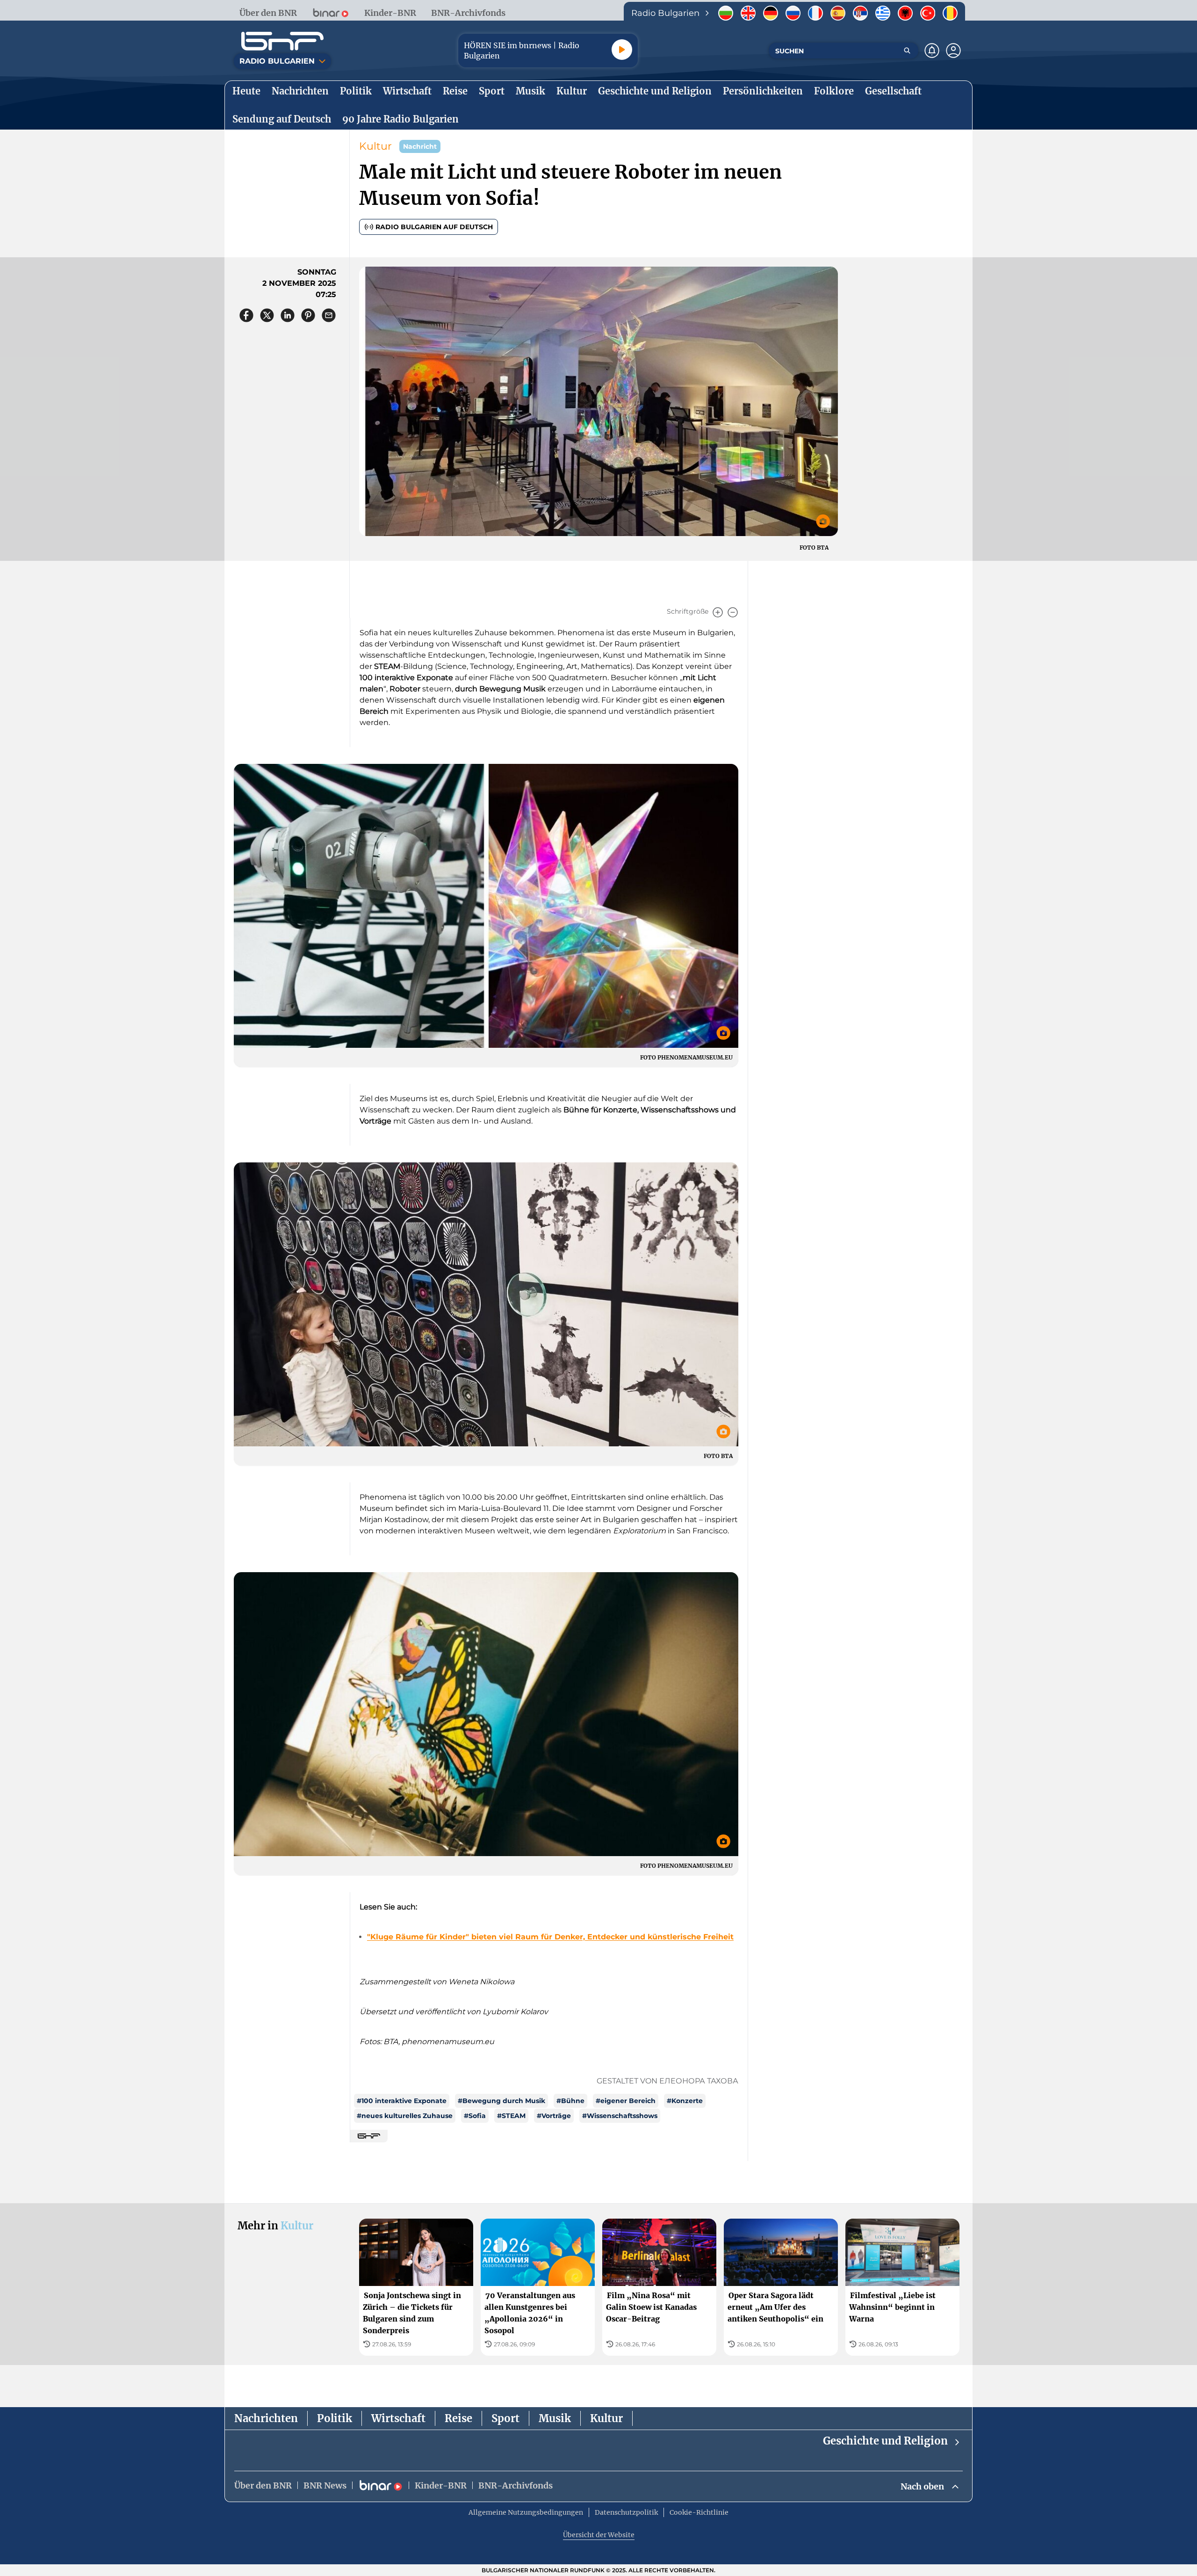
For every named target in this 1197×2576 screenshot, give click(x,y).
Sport (505, 2418)
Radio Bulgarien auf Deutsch (434, 227)
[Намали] (733, 612)
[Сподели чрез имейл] (329, 315)
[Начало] (282, 41)
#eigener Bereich (626, 2101)
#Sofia (475, 2116)
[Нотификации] (932, 51)
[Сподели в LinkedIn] (288, 315)
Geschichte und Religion (885, 2441)
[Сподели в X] (267, 315)
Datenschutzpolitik (626, 2512)
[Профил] (953, 51)
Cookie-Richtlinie (699, 2512)
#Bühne (570, 2101)
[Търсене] (907, 51)
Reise (458, 2418)
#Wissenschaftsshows (620, 2116)
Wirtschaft (398, 2418)
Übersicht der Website (599, 2535)
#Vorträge (554, 2116)
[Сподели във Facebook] (246, 315)
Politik (335, 2418)
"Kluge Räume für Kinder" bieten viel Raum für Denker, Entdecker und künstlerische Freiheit (550, 1937)
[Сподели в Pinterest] (308, 315)
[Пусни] (622, 50)
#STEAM (511, 2116)
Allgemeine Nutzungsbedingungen (526, 2512)
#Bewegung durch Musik (501, 2101)
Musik (555, 2418)
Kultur (375, 146)
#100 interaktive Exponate (402, 2101)
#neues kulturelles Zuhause (405, 2116)
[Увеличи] (718, 612)
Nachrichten (266, 2418)
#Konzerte (685, 2101)
